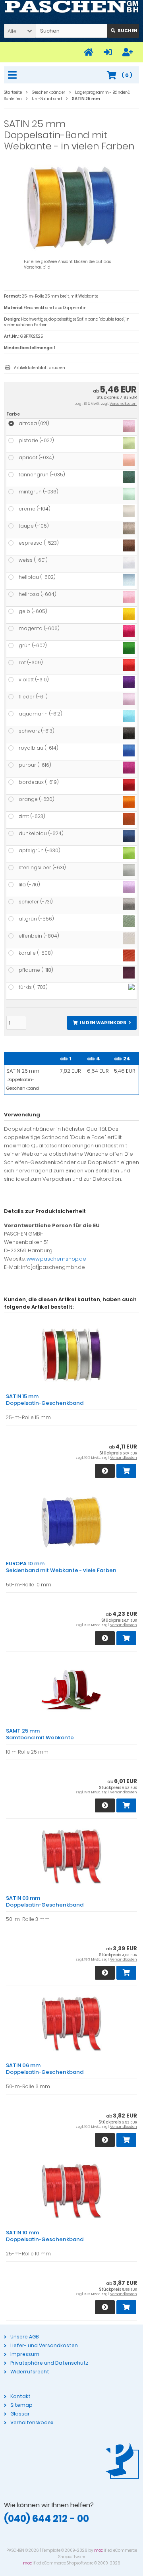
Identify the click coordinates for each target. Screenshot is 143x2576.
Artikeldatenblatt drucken (40, 368)
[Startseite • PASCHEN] (71, 7)
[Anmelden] (109, 52)
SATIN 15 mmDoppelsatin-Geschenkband (45, 1400)
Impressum (25, 2354)
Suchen (123, 31)
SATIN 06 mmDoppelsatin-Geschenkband (45, 2069)
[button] (20, 31)
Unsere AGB (24, 2337)
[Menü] (14, 75)
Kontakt (20, 2396)
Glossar (20, 2414)
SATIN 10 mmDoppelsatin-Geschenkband (45, 2236)
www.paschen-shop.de (56, 1259)
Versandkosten (123, 404)
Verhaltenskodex (32, 2422)
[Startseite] (90, 52)
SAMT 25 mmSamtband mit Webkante (40, 1734)
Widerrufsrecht (30, 2372)
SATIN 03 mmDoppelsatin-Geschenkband (45, 1901)
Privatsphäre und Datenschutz (49, 2363)
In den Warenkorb (102, 1023)
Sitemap (21, 2405)
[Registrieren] (129, 52)
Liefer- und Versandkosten (44, 2345)
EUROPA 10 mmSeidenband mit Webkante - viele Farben (61, 1567)
